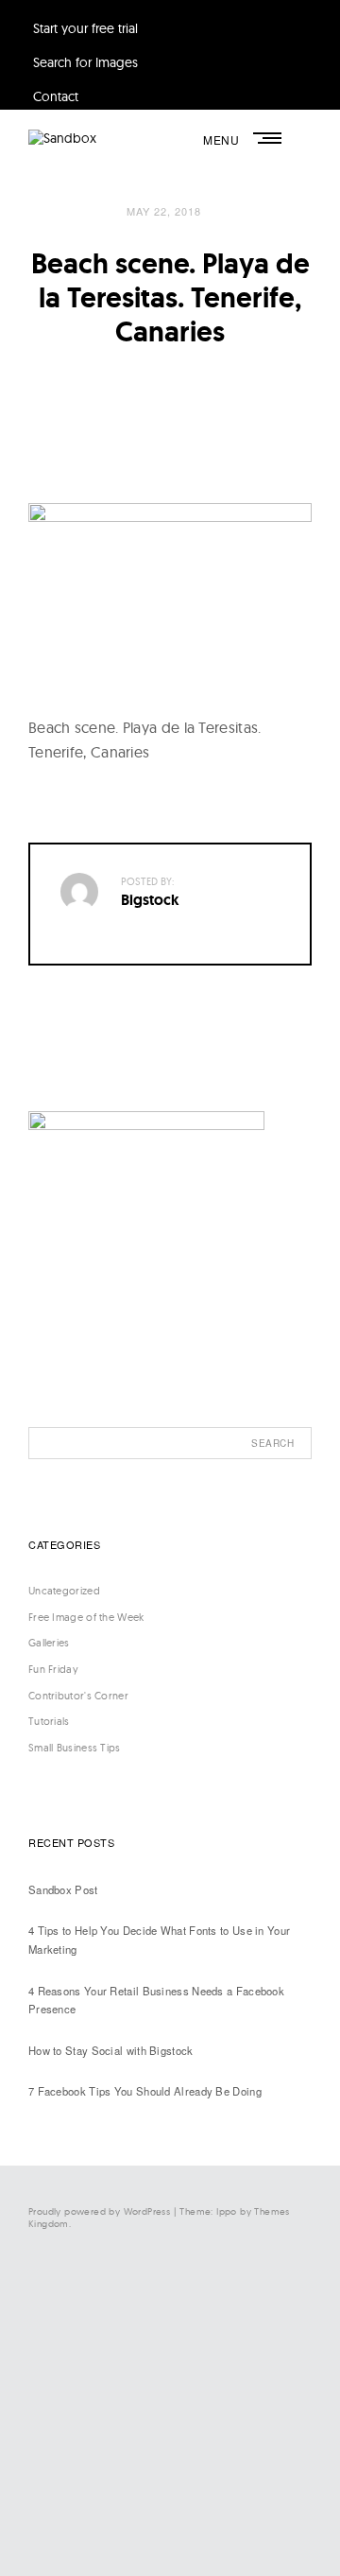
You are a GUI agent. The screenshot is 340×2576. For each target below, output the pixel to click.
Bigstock (150, 900)
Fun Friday (53, 1669)
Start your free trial (85, 28)
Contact (56, 96)
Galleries (49, 1643)
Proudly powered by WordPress (99, 2211)
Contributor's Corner (78, 1696)
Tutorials (49, 1721)
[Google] (142, 2525)
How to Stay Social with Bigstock (111, 2050)
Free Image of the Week (86, 1617)
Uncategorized (64, 1591)
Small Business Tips (75, 1748)
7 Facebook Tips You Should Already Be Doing (145, 2091)
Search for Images (85, 62)
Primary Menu (269, 138)
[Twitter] (142, 2369)
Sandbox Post (63, 1889)
